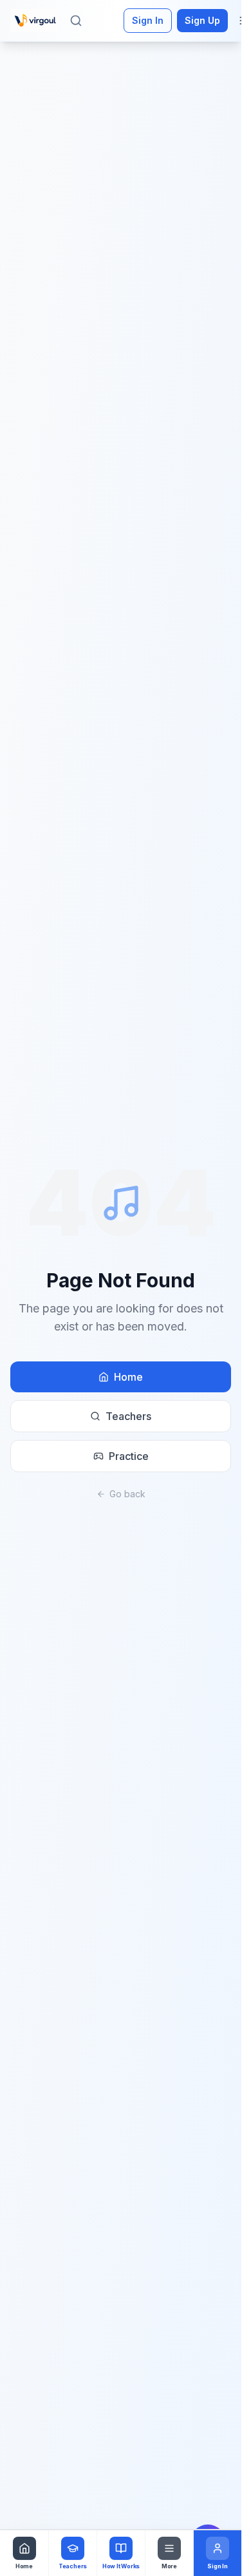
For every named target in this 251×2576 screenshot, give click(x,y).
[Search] (76, 21)
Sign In (148, 20)
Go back (127, 1494)
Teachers (128, 1416)
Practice (129, 1456)
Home (128, 1377)
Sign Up (202, 20)
